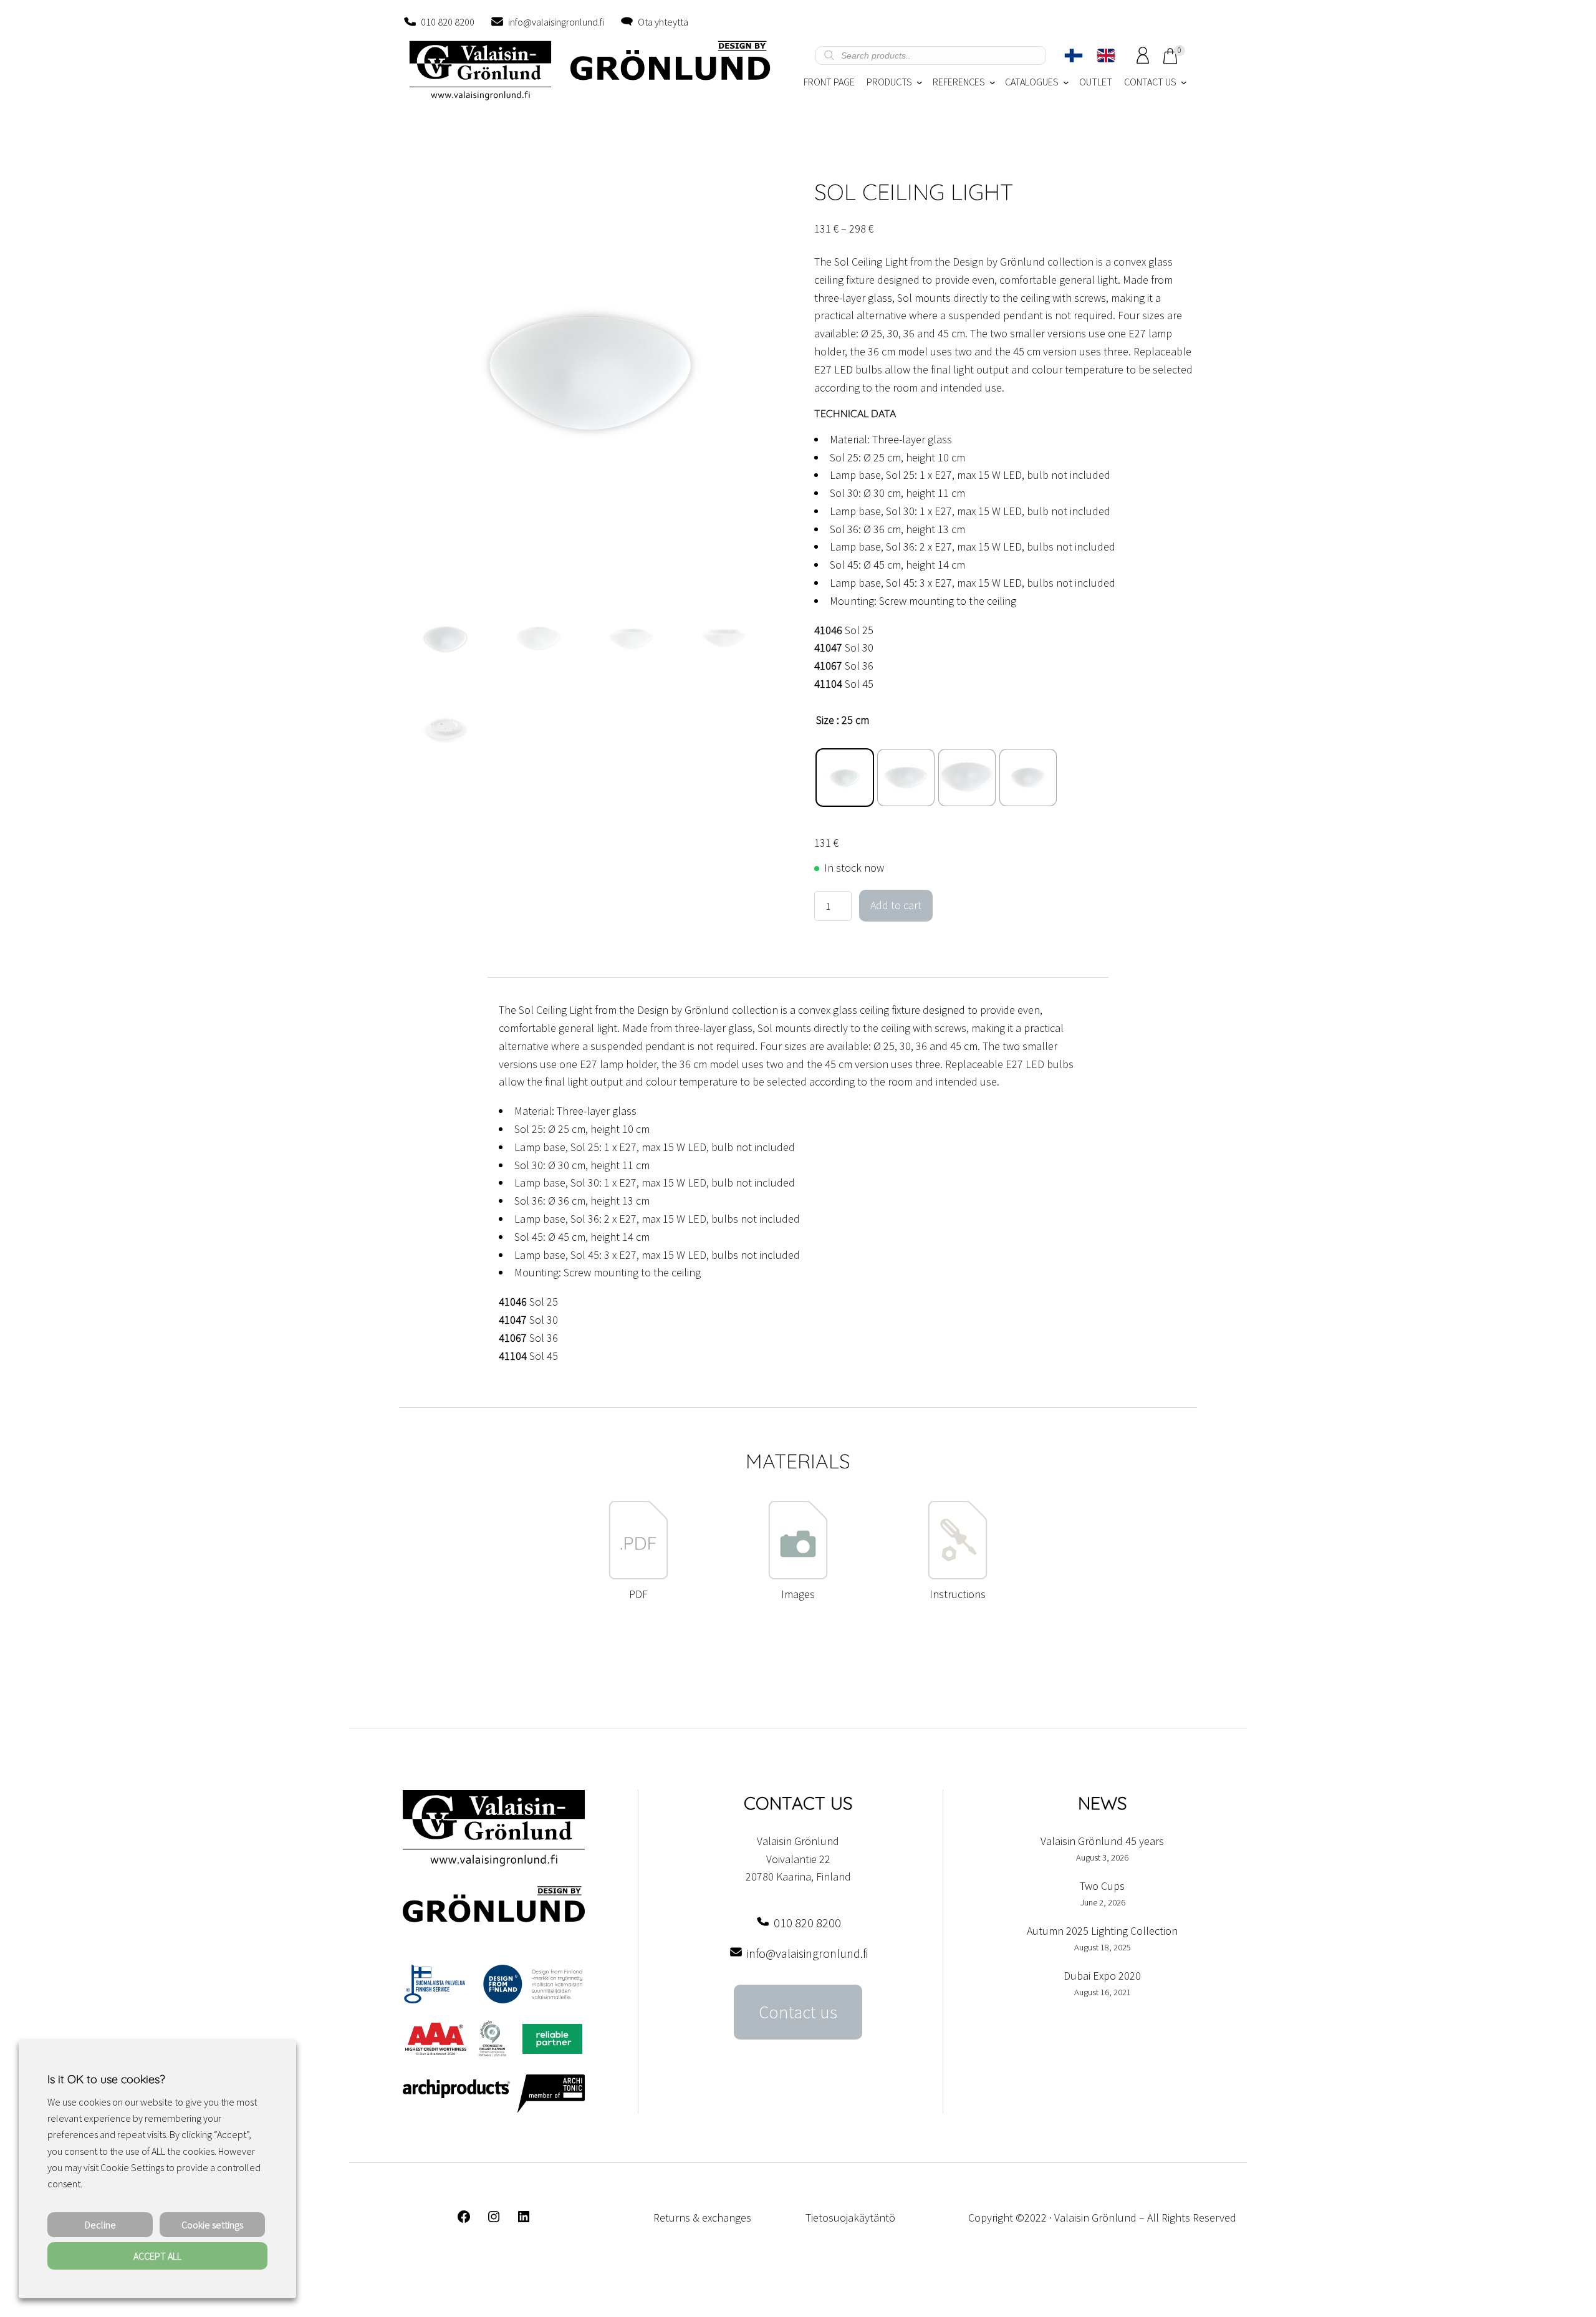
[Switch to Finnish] (1074, 55)
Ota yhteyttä (663, 22)
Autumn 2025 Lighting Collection (1102, 1931)
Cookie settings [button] (212, 2225)
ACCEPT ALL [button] (157, 2256)
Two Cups (1102, 1886)
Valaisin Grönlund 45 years (1102, 1841)
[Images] (798, 1576)
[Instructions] (958, 1576)
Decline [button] (100, 2225)
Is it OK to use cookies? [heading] (106, 2079)
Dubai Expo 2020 (1102, 1976)
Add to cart (896, 905)
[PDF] (638, 1576)
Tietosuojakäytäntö (850, 2218)
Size (825, 720)
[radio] (845, 778)
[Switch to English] (1106, 55)
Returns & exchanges (702, 2218)
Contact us (798, 2012)
